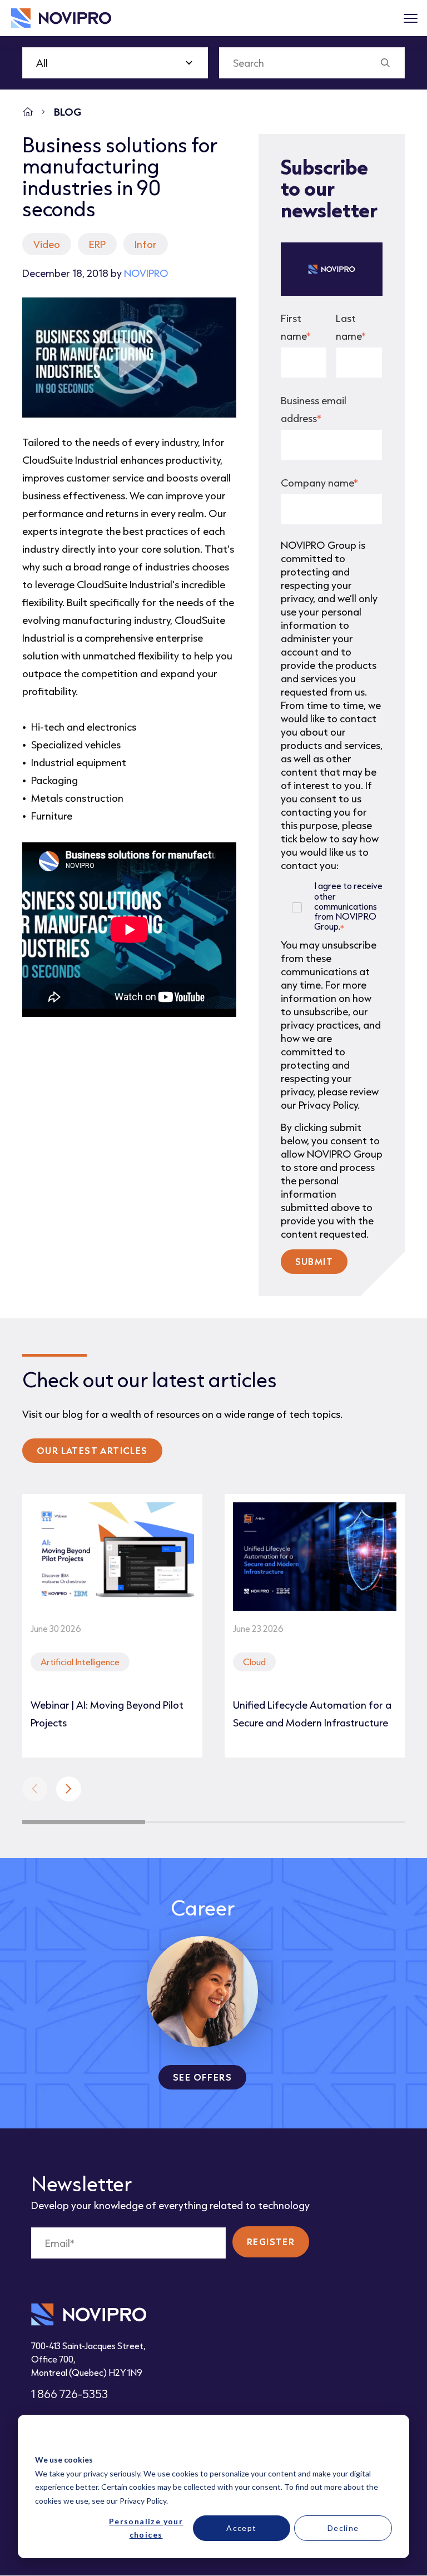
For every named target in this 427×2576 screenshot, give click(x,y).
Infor (146, 244)
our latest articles (92, 1450)
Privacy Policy (143, 2501)
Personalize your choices (146, 2528)
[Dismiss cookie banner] (388, 2439)
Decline (343, 2528)
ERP (97, 244)
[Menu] (410, 18)
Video (47, 244)
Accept (241, 2528)
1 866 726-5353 (69, 2394)
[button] (69, 1789)
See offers (202, 2077)
